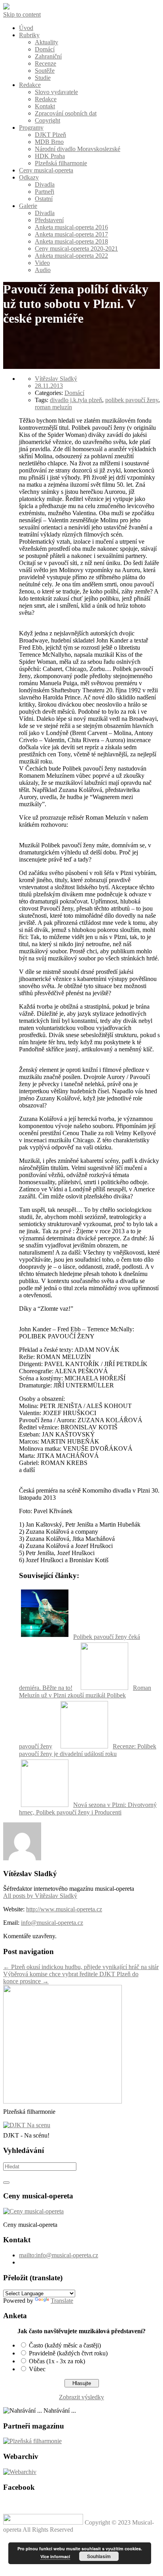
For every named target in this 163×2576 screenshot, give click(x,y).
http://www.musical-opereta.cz (64, 1909)
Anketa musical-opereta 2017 (71, 234)
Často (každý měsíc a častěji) (65, 2345)
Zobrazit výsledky (81, 2397)
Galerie (28, 206)
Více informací (55, 2556)
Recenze (45, 63)
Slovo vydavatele (56, 92)
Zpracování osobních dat (66, 113)
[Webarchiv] (20, 2472)
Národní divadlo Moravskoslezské (78, 149)
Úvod (26, 28)
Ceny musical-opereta (46, 170)
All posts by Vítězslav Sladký (40, 1896)
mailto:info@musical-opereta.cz (59, 2255)
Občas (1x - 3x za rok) (57, 2361)
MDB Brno (49, 142)
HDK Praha (50, 156)
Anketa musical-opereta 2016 (71, 227)
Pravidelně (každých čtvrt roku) (68, 2353)
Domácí (45, 49)
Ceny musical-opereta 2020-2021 (76, 249)
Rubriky (29, 35)
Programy (31, 128)
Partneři (45, 192)
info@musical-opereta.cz (52, 1923)
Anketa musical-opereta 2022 (71, 256)
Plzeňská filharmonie (61, 163)
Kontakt (45, 106)
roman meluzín (53, 407)
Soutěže (45, 71)
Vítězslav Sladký (56, 379)
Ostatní (44, 199)
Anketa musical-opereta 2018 (71, 241)
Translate (62, 2301)
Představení (49, 220)
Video (42, 263)
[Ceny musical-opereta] (33, 2211)
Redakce (30, 85)
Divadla (45, 184)
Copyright (47, 120)
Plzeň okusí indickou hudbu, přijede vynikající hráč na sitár (81, 1967)
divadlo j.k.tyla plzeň (76, 400)
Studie (43, 78)
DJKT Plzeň (50, 135)
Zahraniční (48, 56)
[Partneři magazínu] (32, 2441)
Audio (43, 270)
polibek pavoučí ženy (132, 400)
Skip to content (22, 14)
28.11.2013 (49, 386)
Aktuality (46, 42)
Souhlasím (99, 2556)
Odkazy (29, 177)
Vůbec (37, 2369)
